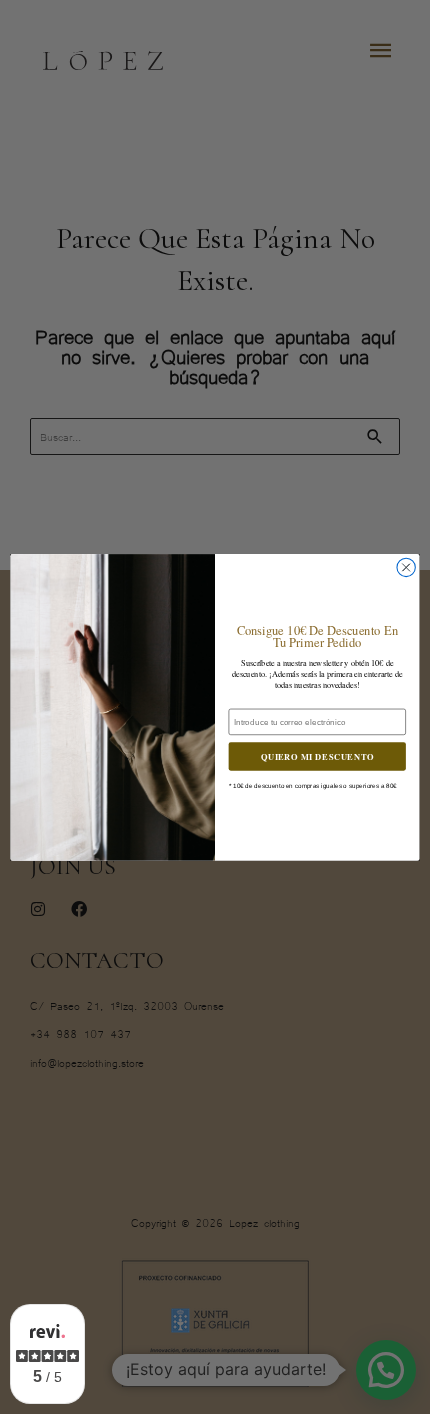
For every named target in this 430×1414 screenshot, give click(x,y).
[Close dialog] (406, 567)
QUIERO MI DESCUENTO (317, 756)
